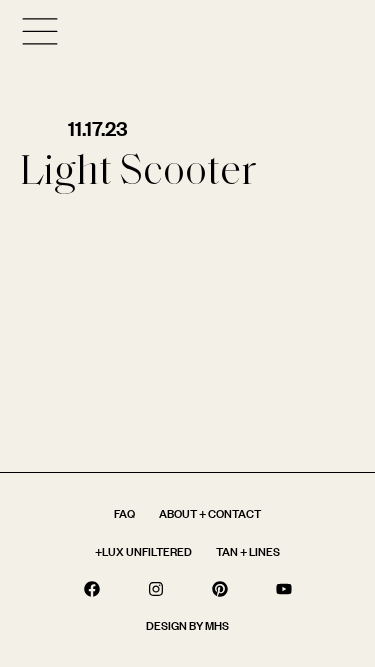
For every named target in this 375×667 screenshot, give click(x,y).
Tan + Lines (248, 551)
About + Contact (210, 513)
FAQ (124, 513)
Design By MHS (187, 625)
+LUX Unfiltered (143, 551)
